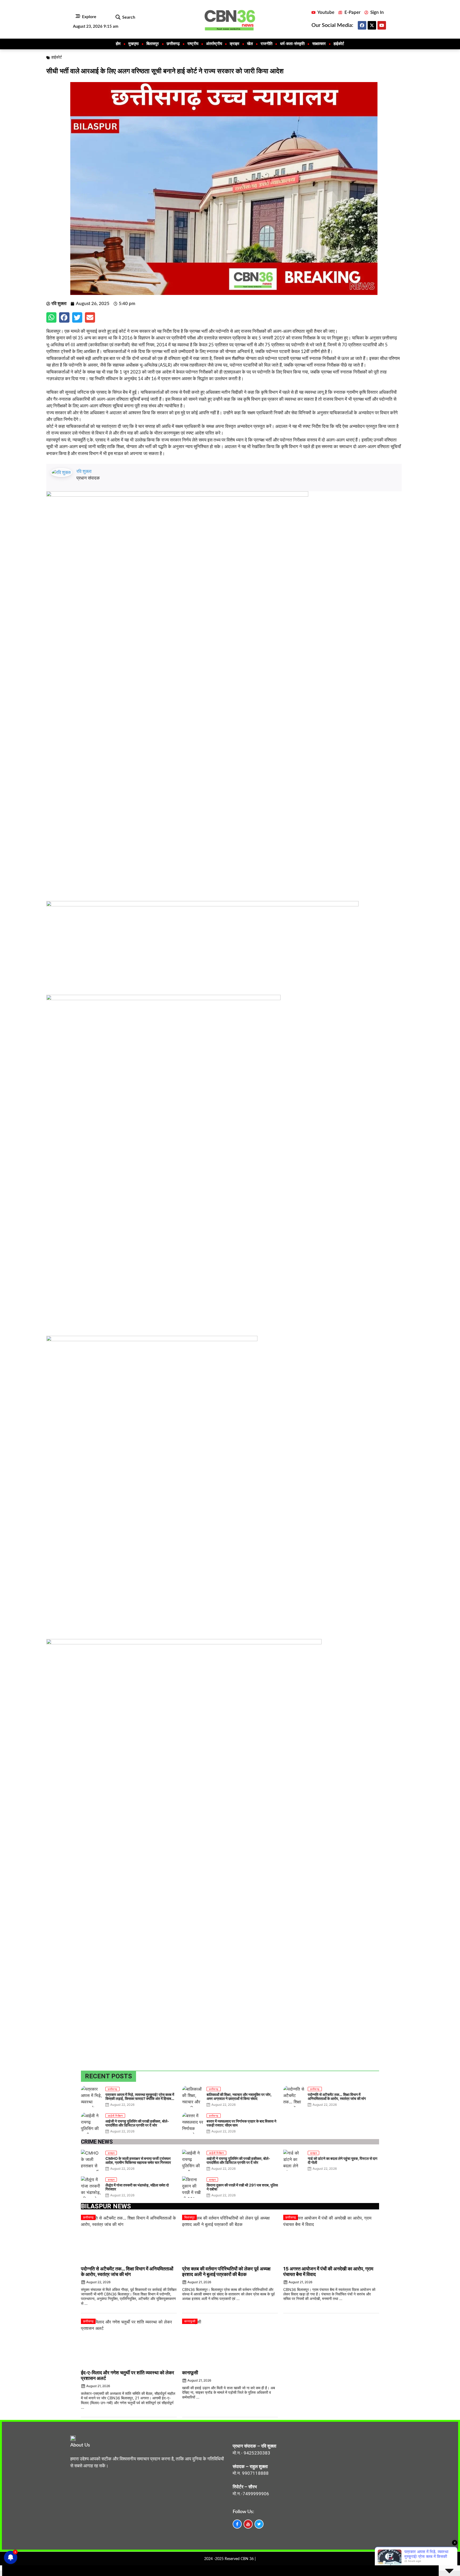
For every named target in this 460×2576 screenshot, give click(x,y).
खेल (250, 44)
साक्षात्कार (319, 44)
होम (118, 44)
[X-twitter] (372, 25)
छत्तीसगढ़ (173, 44)
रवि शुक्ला (84, 471)
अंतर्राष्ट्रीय (214, 44)
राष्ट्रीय (193, 44)
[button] (118, 17)
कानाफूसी (190, 2373)
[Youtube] (382, 25)
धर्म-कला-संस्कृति (292, 44)
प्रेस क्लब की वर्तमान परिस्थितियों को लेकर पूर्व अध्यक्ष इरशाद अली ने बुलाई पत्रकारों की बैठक (226, 2271)
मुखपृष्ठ (134, 44)
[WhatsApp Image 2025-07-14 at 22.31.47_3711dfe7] (202, 905)
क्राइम (235, 44)
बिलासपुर (153, 44)
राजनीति (266, 44)
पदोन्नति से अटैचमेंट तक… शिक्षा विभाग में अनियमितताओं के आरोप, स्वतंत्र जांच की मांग (127, 2271)
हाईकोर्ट (339, 44)
